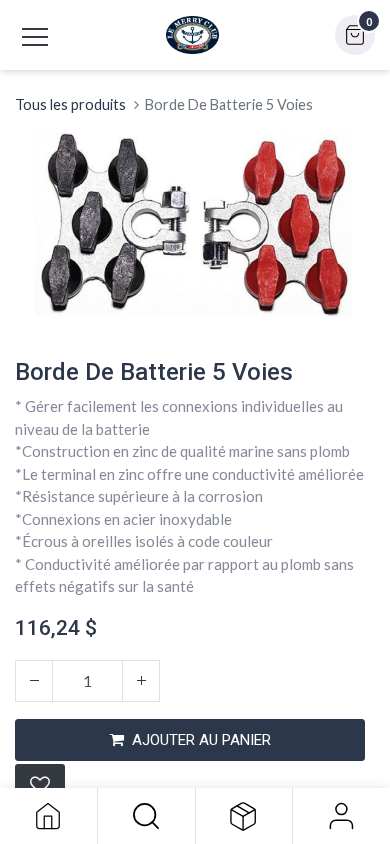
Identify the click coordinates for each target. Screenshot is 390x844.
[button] (146, 816)
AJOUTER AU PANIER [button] (201, 740)
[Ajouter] (141, 681)
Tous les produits (70, 104)
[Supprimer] (34, 681)
